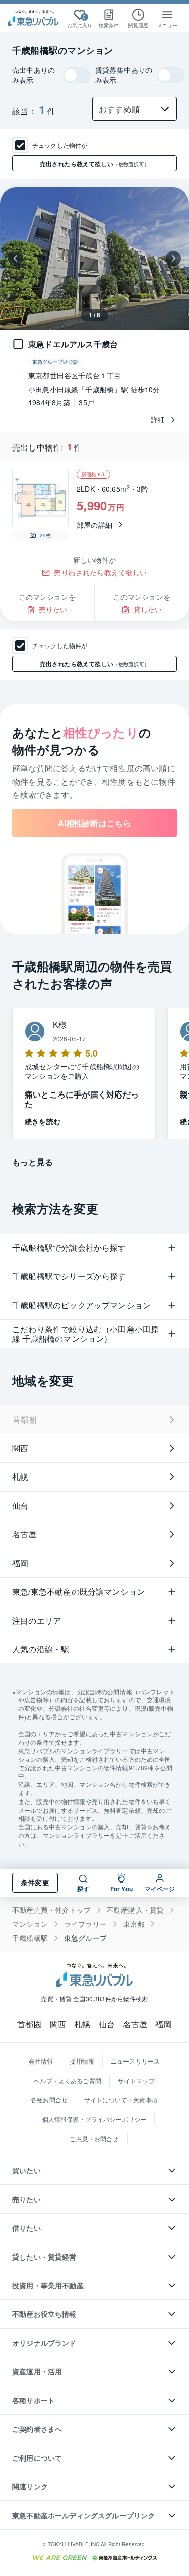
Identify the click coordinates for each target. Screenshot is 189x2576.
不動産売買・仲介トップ (51, 1910)
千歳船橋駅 (30, 1938)
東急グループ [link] (85, 1938)
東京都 (134, 1924)
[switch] (77, 75)
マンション (30, 1924)
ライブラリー (85, 1924)
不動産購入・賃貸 (135, 1910)
